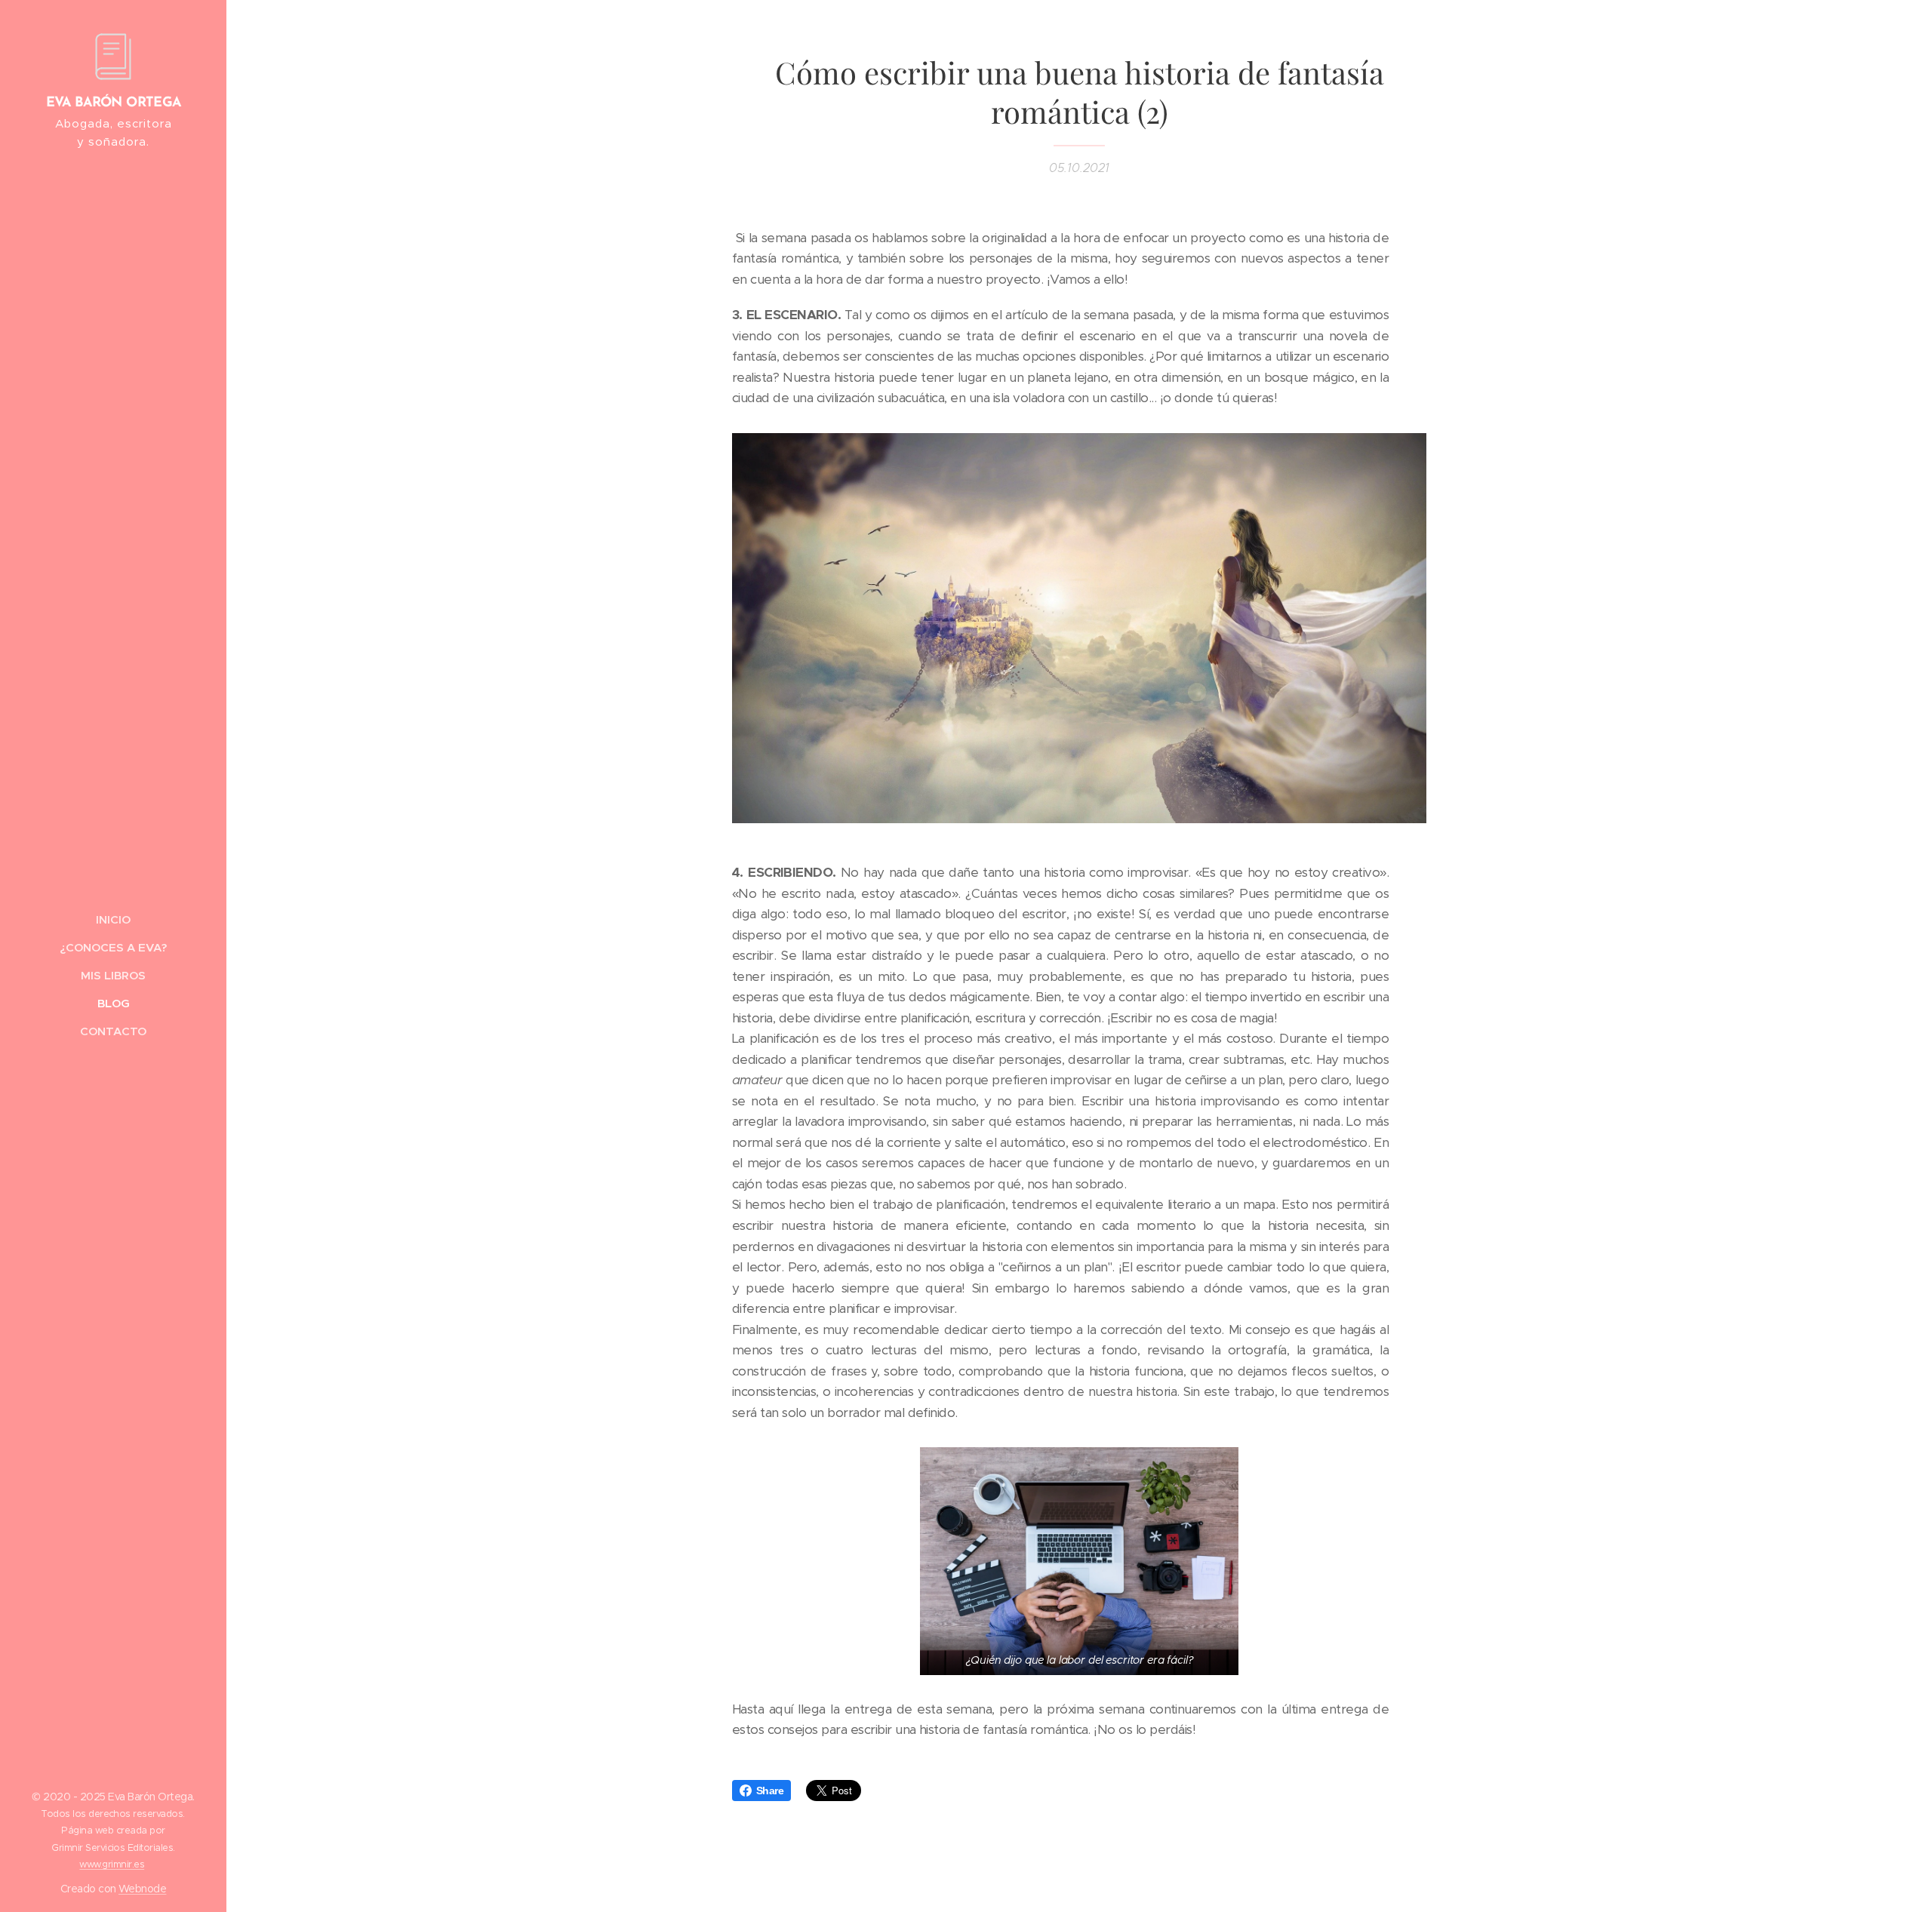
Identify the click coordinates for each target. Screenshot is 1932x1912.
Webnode (142, 1889)
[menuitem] (113, 919)
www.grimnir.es (112, 1864)
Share (770, 1791)
